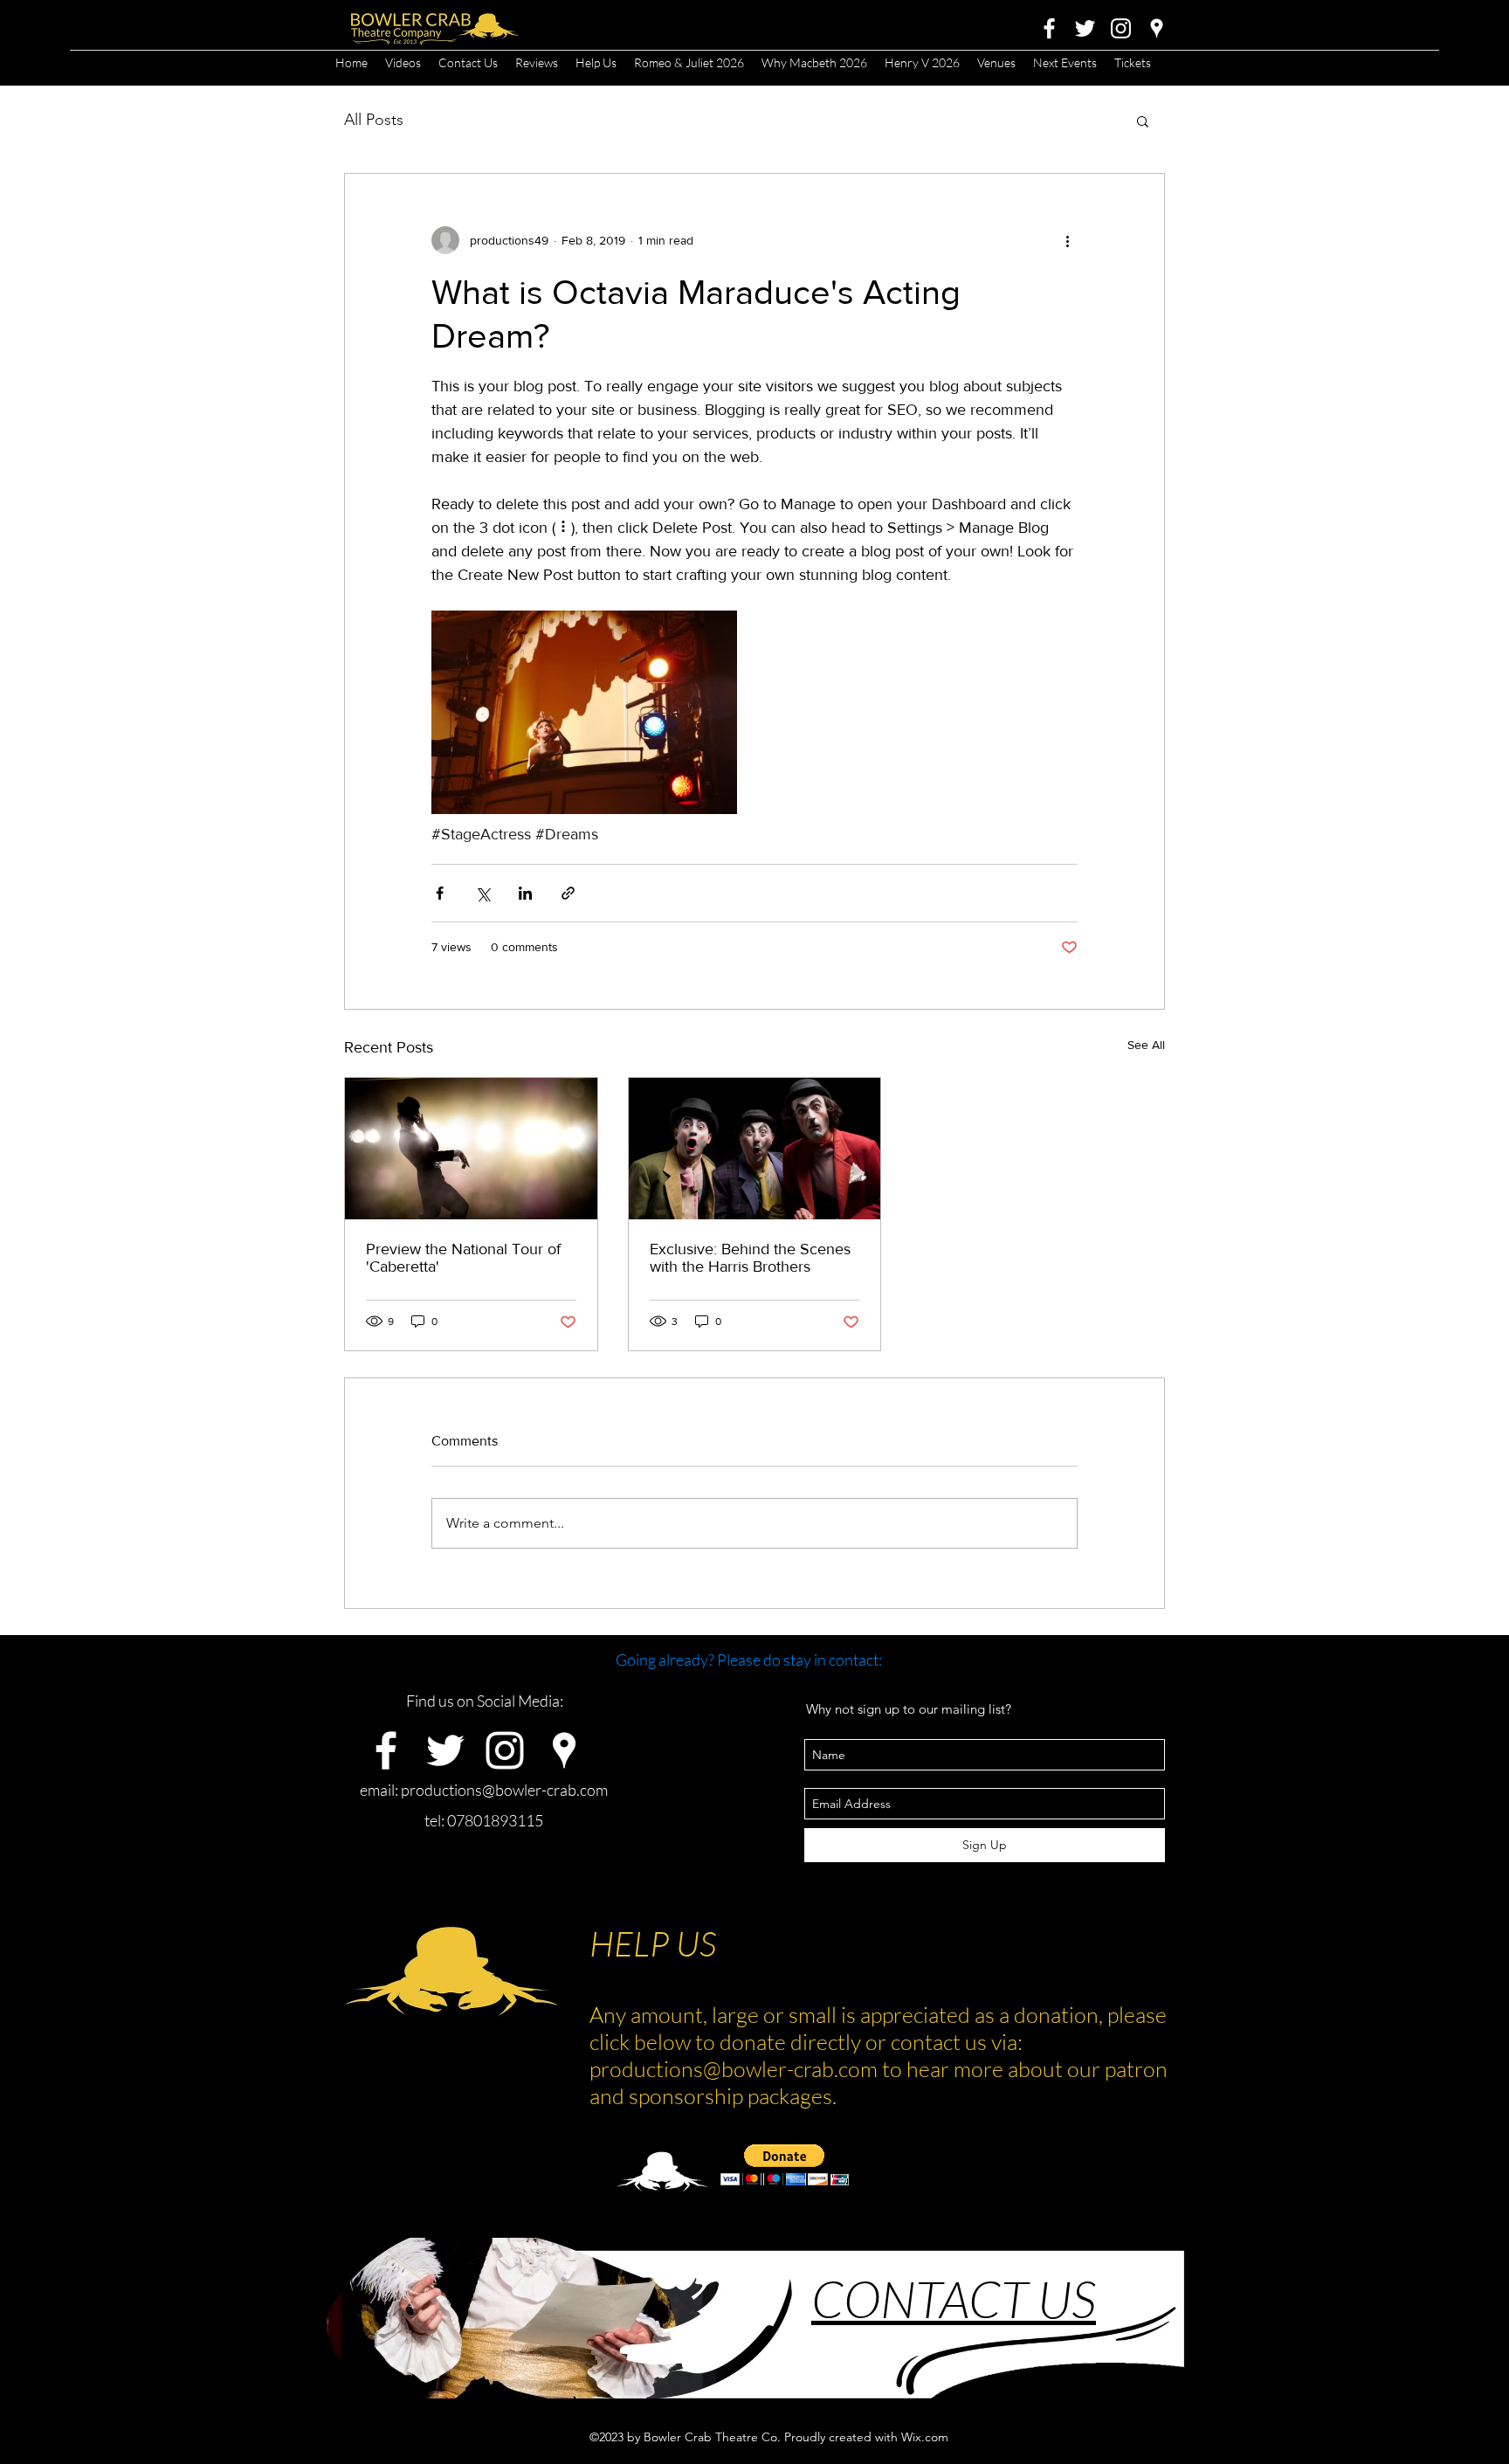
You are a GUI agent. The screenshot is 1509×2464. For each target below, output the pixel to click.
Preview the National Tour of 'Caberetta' (463, 1258)
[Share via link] (568, 893)
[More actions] (1067, 240)
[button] (1143, 121)
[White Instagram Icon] (1121, 28)
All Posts (374, 120)
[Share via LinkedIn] (525, 893)
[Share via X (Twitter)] (482, 893)
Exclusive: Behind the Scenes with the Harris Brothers (750, 1258)
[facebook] (1049, 28)
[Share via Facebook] (440, 893)
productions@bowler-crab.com (504, 1790)
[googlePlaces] (1157, 28)
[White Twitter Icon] (1085, 28)
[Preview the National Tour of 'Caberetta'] (471, 1149)
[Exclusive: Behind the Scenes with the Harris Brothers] (755, 1149)
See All (1146, 1045)
